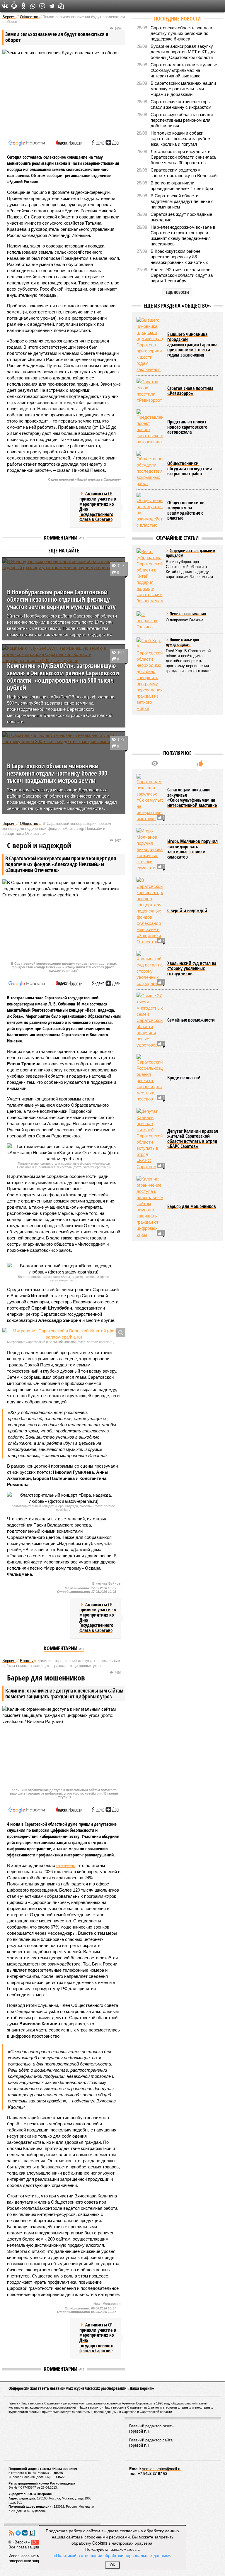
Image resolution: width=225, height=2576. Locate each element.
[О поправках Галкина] (150, 621)
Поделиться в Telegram (52, 6)
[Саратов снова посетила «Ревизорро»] (150, 391)
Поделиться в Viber (42, 6)
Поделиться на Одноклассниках (23, 6)
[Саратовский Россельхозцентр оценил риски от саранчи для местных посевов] (150, 1078)
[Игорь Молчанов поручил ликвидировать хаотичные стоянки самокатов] (150, 849)
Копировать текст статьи (61, 6)
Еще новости (177, 292)
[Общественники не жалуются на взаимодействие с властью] (150, 510)
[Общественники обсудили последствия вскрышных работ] (150, 469)
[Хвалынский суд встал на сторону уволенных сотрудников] (150, 969)
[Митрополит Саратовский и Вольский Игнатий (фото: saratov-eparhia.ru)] (64, 1334)
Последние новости (177, 18)
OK (113, 2565)
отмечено (66, 1865)
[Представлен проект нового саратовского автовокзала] (150, 427)
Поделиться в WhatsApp (33, 6)
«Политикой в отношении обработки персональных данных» (112, 2555)
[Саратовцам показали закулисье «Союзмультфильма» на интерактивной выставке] (150, 798)
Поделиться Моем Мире (14, 6)
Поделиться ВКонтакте (5, 6)
